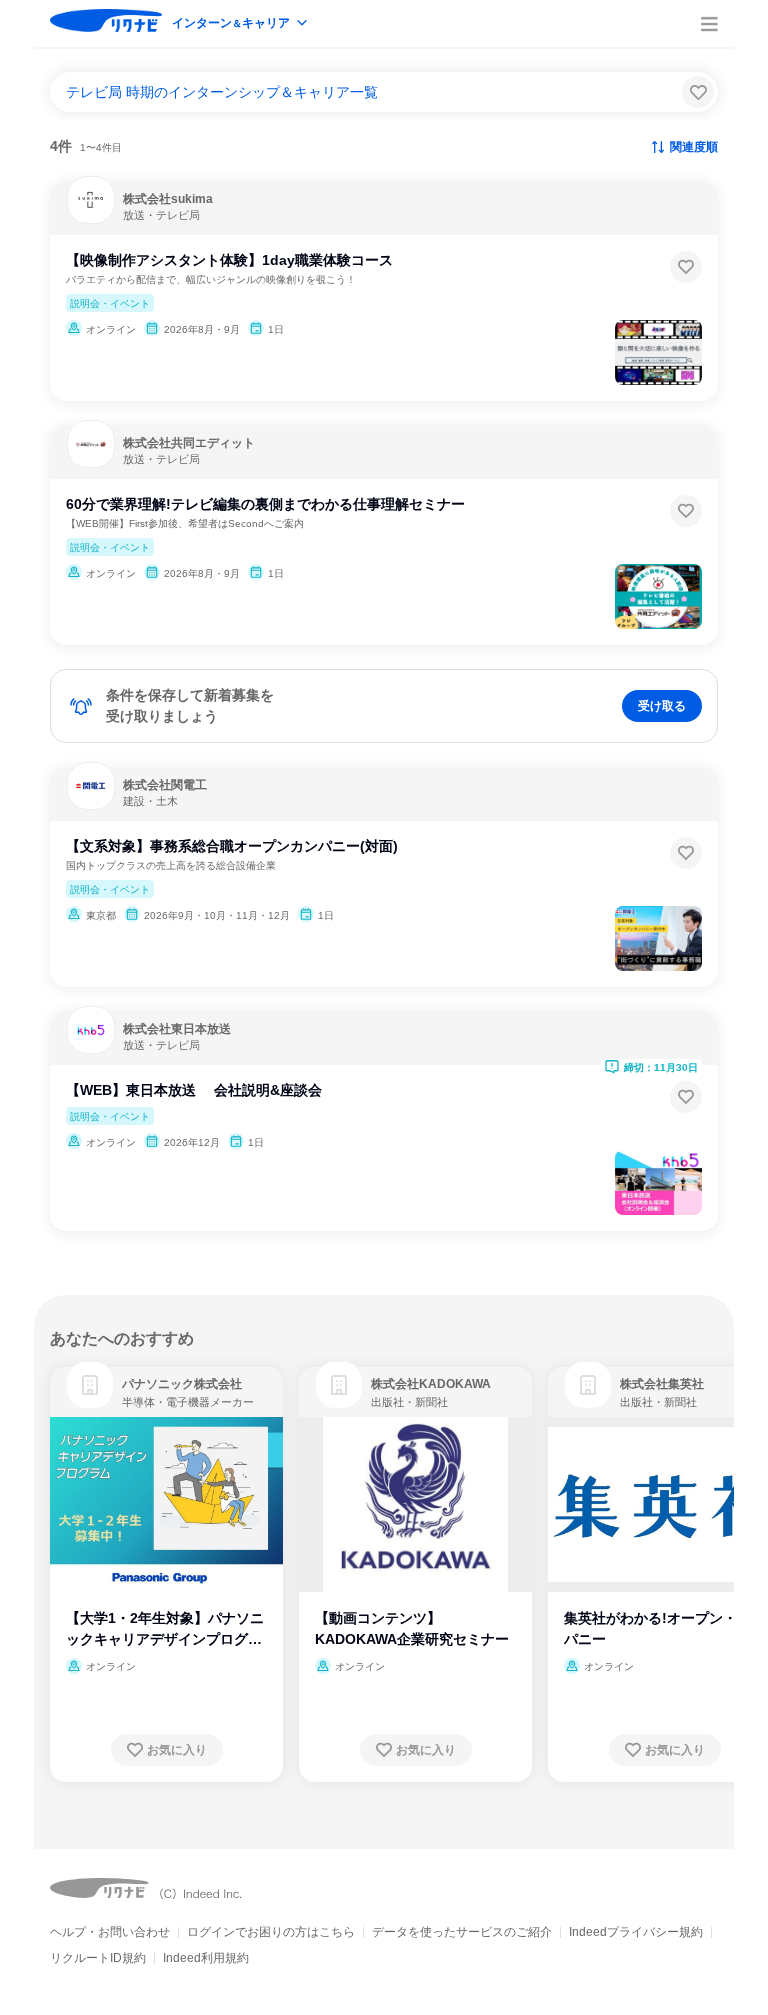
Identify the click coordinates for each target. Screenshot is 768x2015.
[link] (90, 1385)
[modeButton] (241, 24)
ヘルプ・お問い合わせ (110, 1932)
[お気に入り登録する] (686, 267)
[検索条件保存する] (698, 92)
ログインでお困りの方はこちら (271, 1932)
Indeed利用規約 (206, 1958)
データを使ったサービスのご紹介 (462, 1932)
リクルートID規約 (98, 1958)
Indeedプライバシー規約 (636, 1932)
